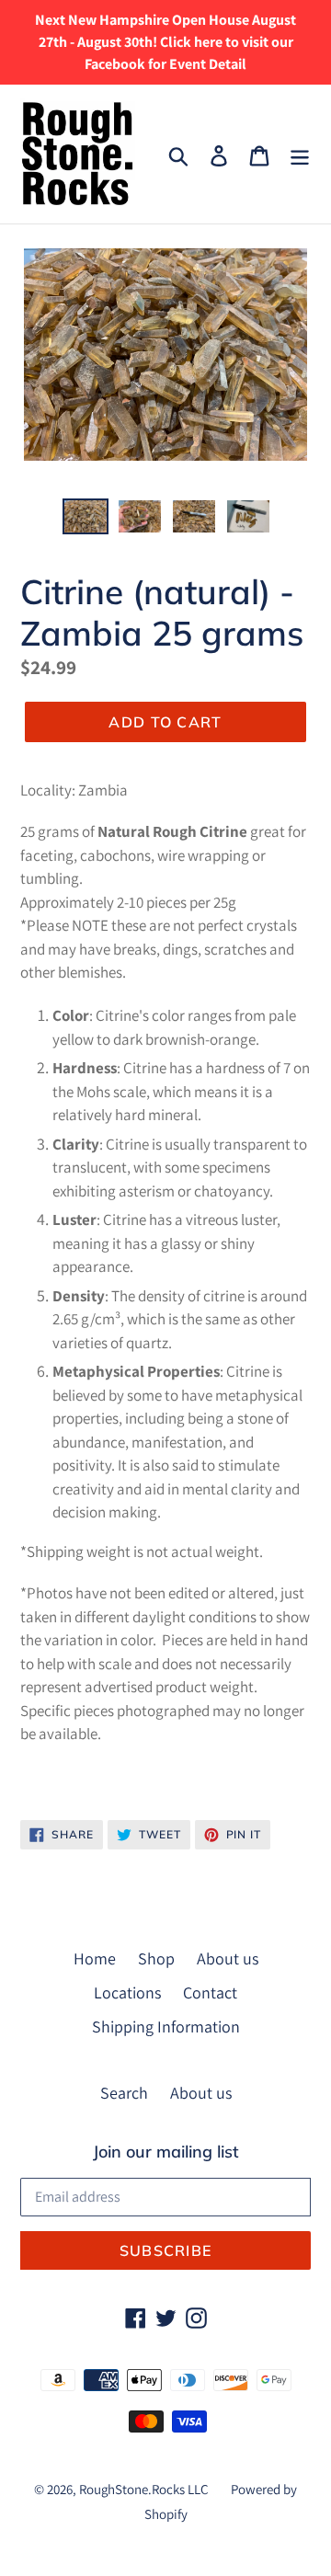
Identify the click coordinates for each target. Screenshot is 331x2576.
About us (228, 1958)
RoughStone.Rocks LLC (144, 2489)
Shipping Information (166, 2026)
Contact (210, 1992)
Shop (156, 1958)
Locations (127, 1992)
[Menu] (300, 154)
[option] (85, 519)
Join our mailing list (166, 2152)
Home (95, 1958)
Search (124, 2093)
